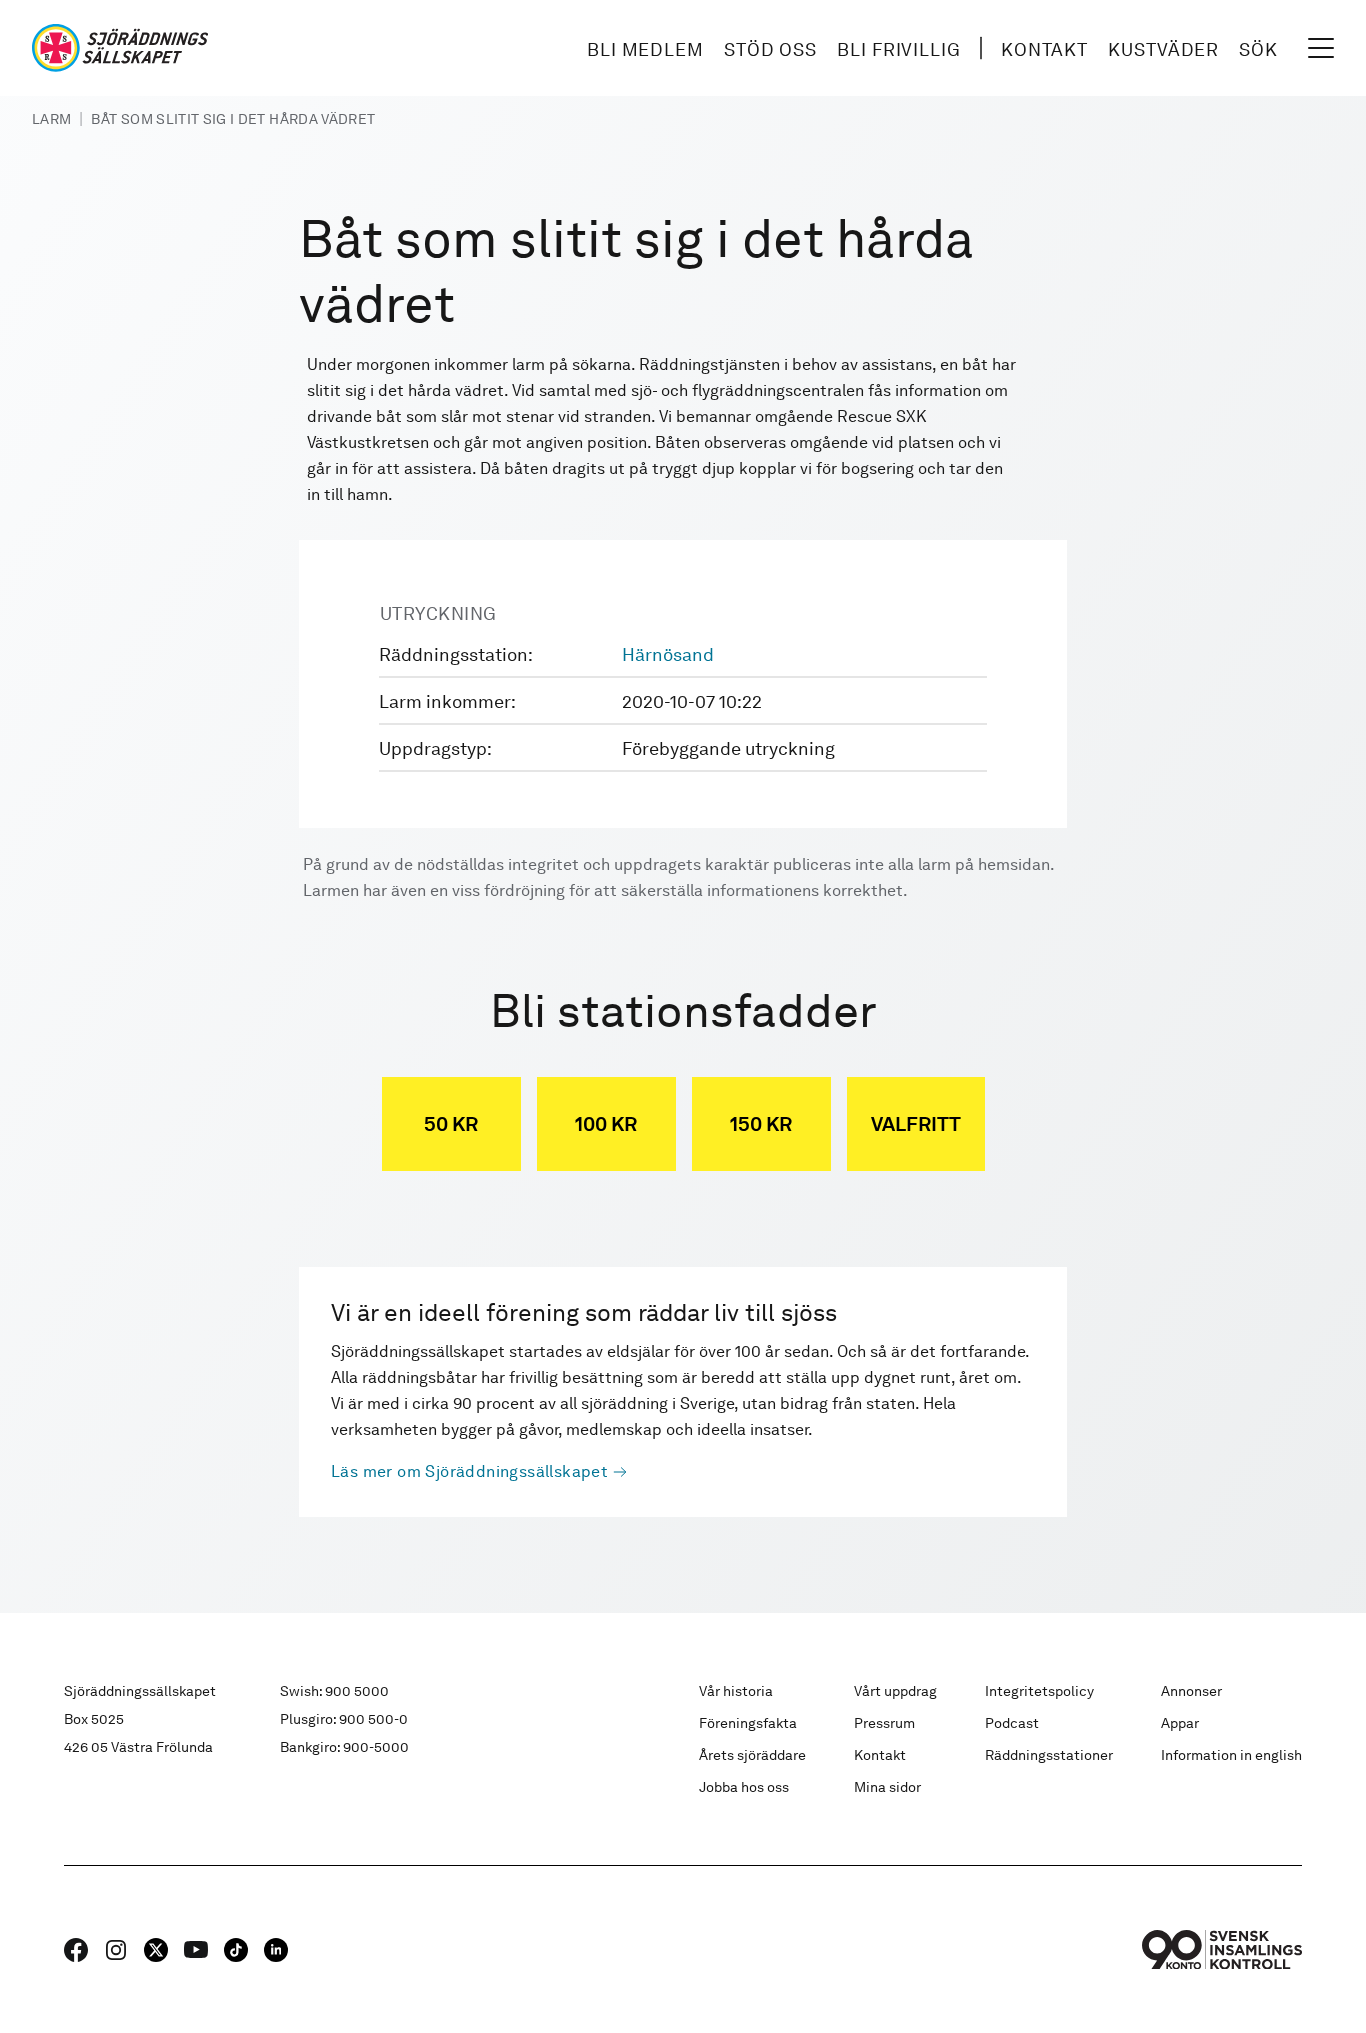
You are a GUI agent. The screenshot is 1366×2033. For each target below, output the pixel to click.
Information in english (1231, 1755)
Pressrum (884, 1723)
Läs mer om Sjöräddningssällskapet (469, 1471)
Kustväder (1163, 49)
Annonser (1191, 1691)
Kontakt (1044, 49)
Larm (51, 119)
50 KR (451, 1124)
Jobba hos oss (744, 1787)
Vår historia (736, 1691)
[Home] (120, 48)
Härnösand (668, 654)
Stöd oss (770, 49)
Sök (1258, 49)
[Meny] (1321, 48)
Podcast (1012, 1723)
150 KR (761, 1124)
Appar (1180, 1723)
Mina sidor (887, 1787)
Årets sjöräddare (752, 1755)
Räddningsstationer (1049, 1755)
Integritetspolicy (1039, 1691)
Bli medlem (645, 49)
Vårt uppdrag (895, 1691)
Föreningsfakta (748, 1723)
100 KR (606, 1124)
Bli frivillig (899, 49)
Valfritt (916, 1124)
